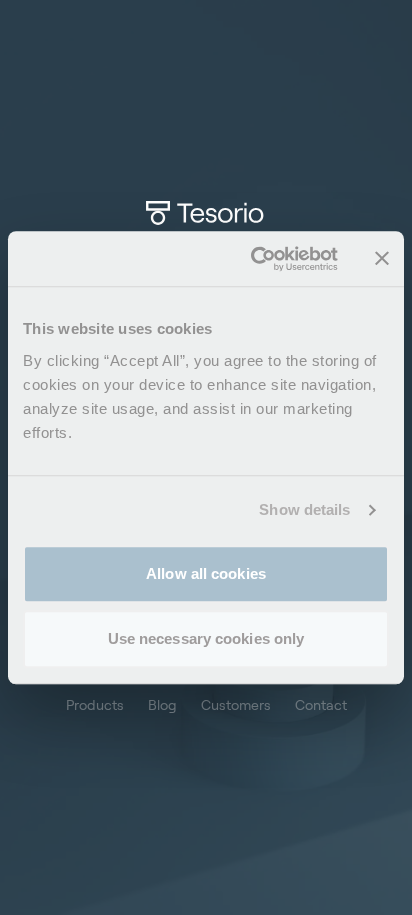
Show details (304, 509)
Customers (236, 704)
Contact (321, 704)
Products (95, 704)
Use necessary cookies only (206, 638)
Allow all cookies (206, 573)
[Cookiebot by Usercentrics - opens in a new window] (255, 259)
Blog (162, 704)
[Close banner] (382, 259)
